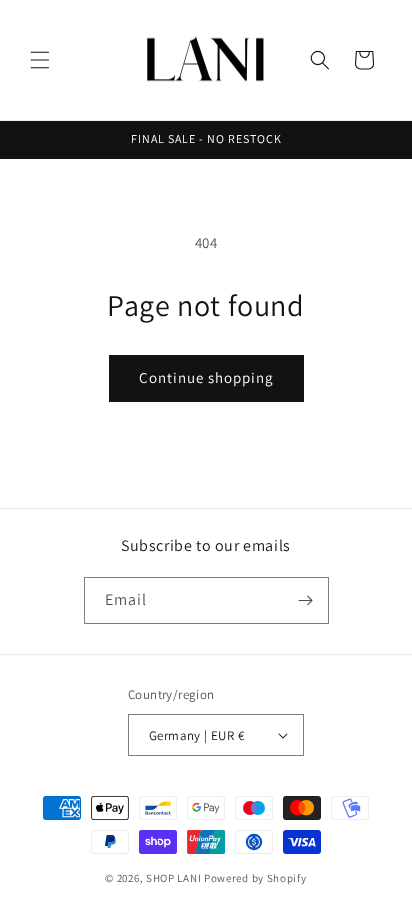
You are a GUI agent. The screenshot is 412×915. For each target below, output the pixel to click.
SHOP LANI (173, 878)
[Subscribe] (306, 600)
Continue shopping (206, 377)
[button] (40, 60)
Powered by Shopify (255, 878)
